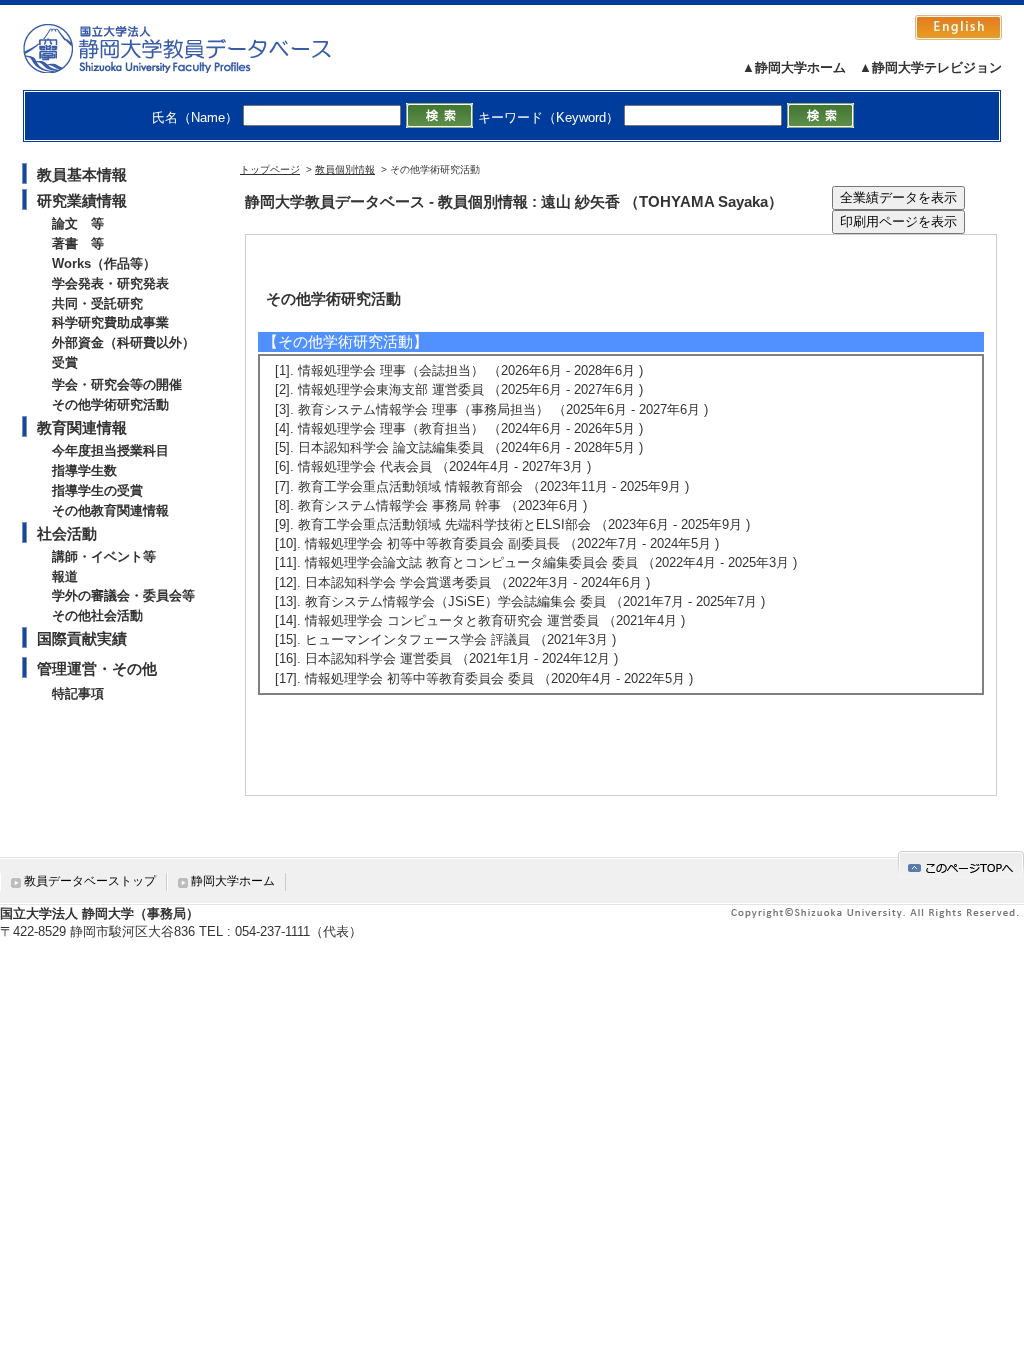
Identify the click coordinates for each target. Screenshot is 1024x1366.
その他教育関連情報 (110, 510)
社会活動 (67, 533)
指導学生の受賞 (97, 490)
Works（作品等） (104, 263)
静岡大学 (197, 48)
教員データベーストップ (90, 881)
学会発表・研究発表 (110, 283)
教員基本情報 (82, 174)
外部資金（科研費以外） (123, 342)
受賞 (65, 362)
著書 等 (78, 243)
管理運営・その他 (97, 668)
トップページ (270, 169)
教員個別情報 (345, 169)
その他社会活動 (97, 615)
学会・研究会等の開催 (117, 384)
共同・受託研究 (97, 303)
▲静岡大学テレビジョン (930, 67)
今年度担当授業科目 (110, 450)
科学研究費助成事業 (110, 322)
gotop (961, 864)
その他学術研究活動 (110, 404)
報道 (65, 576)
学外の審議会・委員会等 (123, 595)
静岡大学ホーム (233, 881)
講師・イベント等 (104, 556)
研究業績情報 (82, 200)
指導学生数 (84, 470)
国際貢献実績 (82, 638)
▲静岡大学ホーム (794, 67)
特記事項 (78, 693)
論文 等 (78, 223)
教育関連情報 (82, 427)
